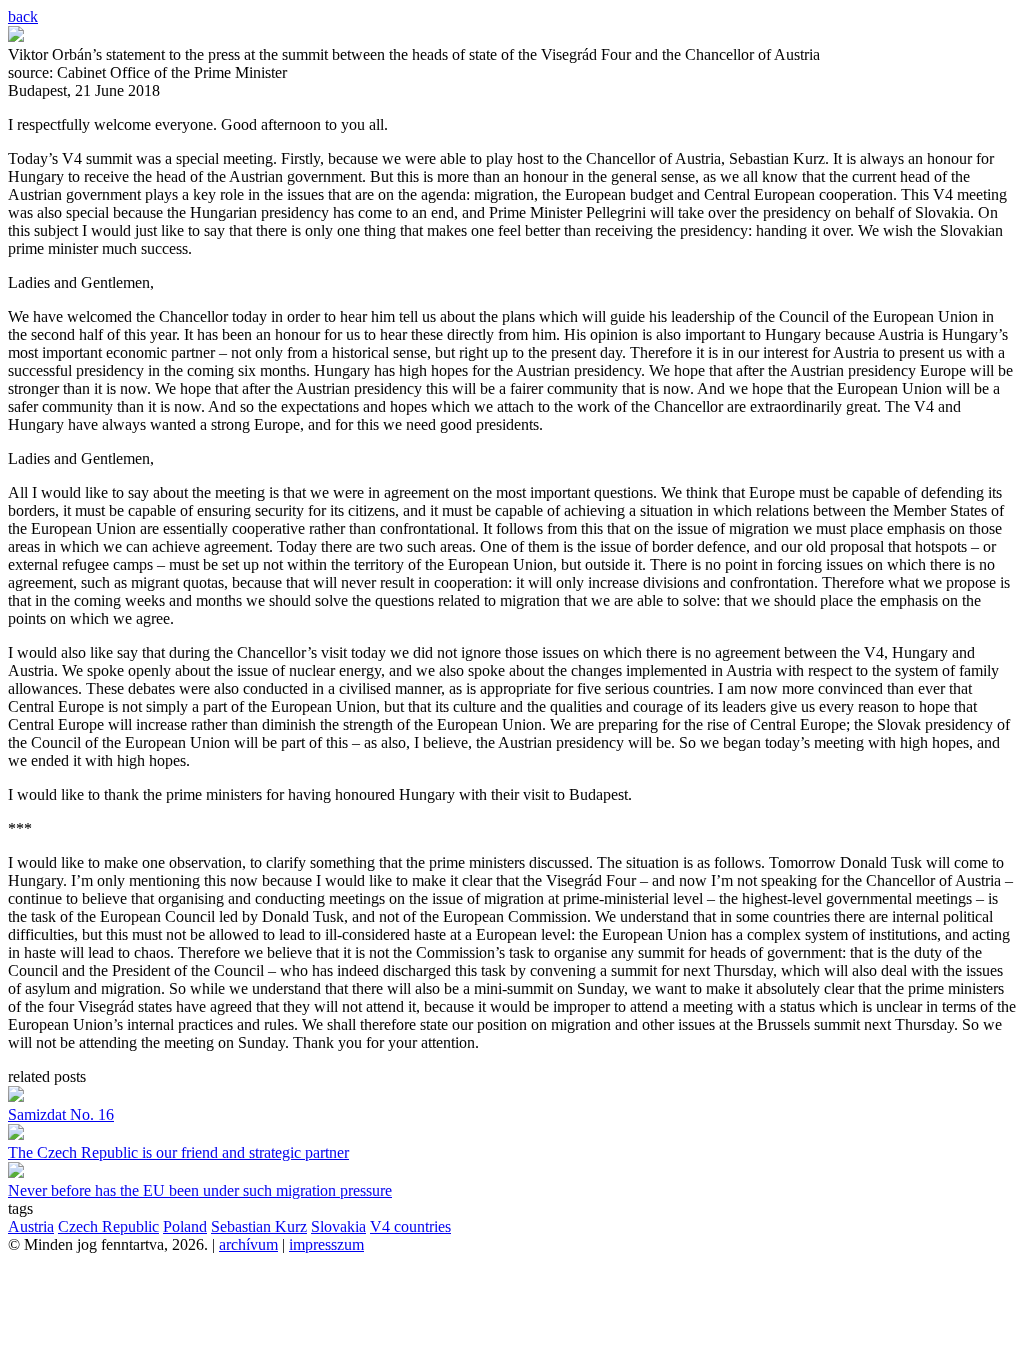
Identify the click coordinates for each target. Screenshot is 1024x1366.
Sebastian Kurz (259, 1226)
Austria (31, 1226)
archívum (248, 1244)
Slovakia (338, 1226)
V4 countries (410, 1226)
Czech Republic (108, 1226)
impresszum (326, 1244)
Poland (185, 1226)
